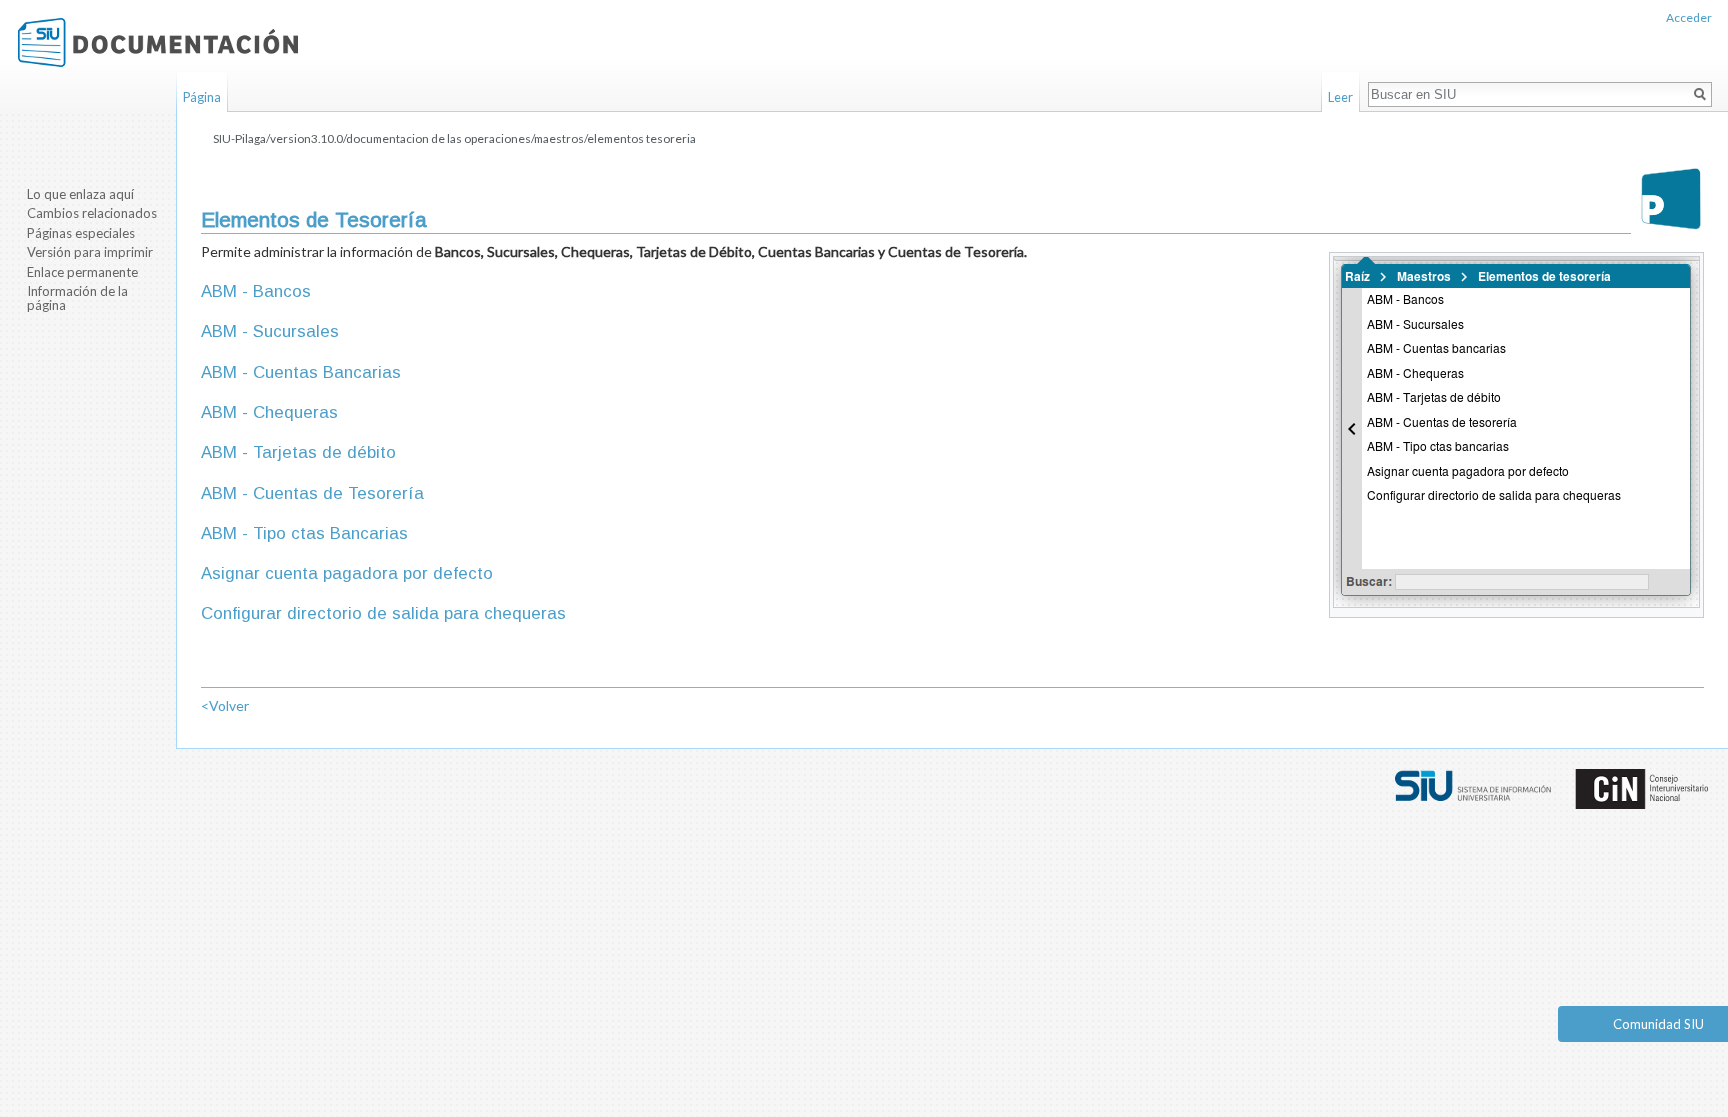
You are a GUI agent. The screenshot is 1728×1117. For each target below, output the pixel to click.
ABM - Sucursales (270, 331)
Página (202, 97)
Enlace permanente (82, 272)
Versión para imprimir (90, 252)
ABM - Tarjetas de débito (298, 452)
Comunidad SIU (1658, 1024)
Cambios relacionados (92, 213)
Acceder (1689, 17)
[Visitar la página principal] (158, 42)
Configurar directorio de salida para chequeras (383, 613)
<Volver (225, 705)
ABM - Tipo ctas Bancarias (304, 533)
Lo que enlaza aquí (80, 194)
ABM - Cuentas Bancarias (301, 372)
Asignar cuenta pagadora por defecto (347, 573)
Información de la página (77, 298)
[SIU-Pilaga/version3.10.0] (1671, 198)
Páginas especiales (81, 233)
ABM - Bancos (256, 291)
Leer (1340, 97)
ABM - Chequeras (269, 412)
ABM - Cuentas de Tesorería (312, 493)
